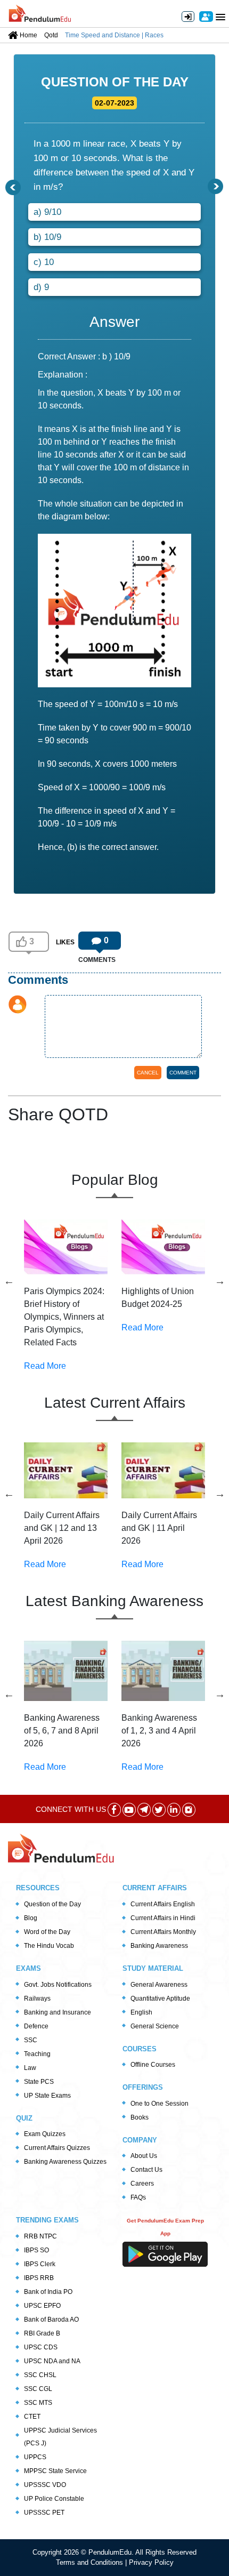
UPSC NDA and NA (52, 2361)
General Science (155, 2026)
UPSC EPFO (42, 2306)
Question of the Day (52, 1904)
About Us (144, 2156)
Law (30, 2068)
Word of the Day (47, 1932)
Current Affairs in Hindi (163, 1918)
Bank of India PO (48, 2292)
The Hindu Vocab (49, 1946)
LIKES (65, 942)
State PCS (39, 2082)
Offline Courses (153, 2065)
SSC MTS (38, 2403)
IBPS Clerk (40, 2264)
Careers (142, 2184)
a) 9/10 (47, 212)
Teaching (37, 2054)
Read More (45, 1366)
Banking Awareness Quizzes (65, 2162)
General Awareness (159, 1985)
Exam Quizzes (45, 2134)
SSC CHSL (40, 2375)
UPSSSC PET (44, 2513)
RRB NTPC (40, 2236)
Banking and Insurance (58, 2012)
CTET (32, 2417)
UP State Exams (47, 2096)
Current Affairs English (163, 1904)
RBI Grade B (42, 2333)
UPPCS (35, 2457)
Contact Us (146, 2170)
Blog (31, 1918)
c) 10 (44, 262)
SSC (31, 2040)
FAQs (138, 2197)
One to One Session (160, 2104)
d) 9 (41, 287)
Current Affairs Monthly (163, 1932)
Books (140, 2117)
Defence (36, 2026)
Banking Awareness (159, 1946)
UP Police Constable (54, 2499)
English (141, 2012)
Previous (9, 1281)
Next (220, 1281)
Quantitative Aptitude (160, 1999)
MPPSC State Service (55, 2471)
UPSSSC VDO (45, 2485)
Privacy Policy (151, 2562)
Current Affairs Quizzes (57, 2148)
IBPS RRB (39, 2278)
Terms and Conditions (91, 2562)
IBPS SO (36, 2250)
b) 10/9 (47, 237)
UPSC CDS (41, 2347)
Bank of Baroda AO (51, 2320)
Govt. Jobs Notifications (58, 1985)
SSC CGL (38, 2389)
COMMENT (183, 1073)
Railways (37, 1999)
